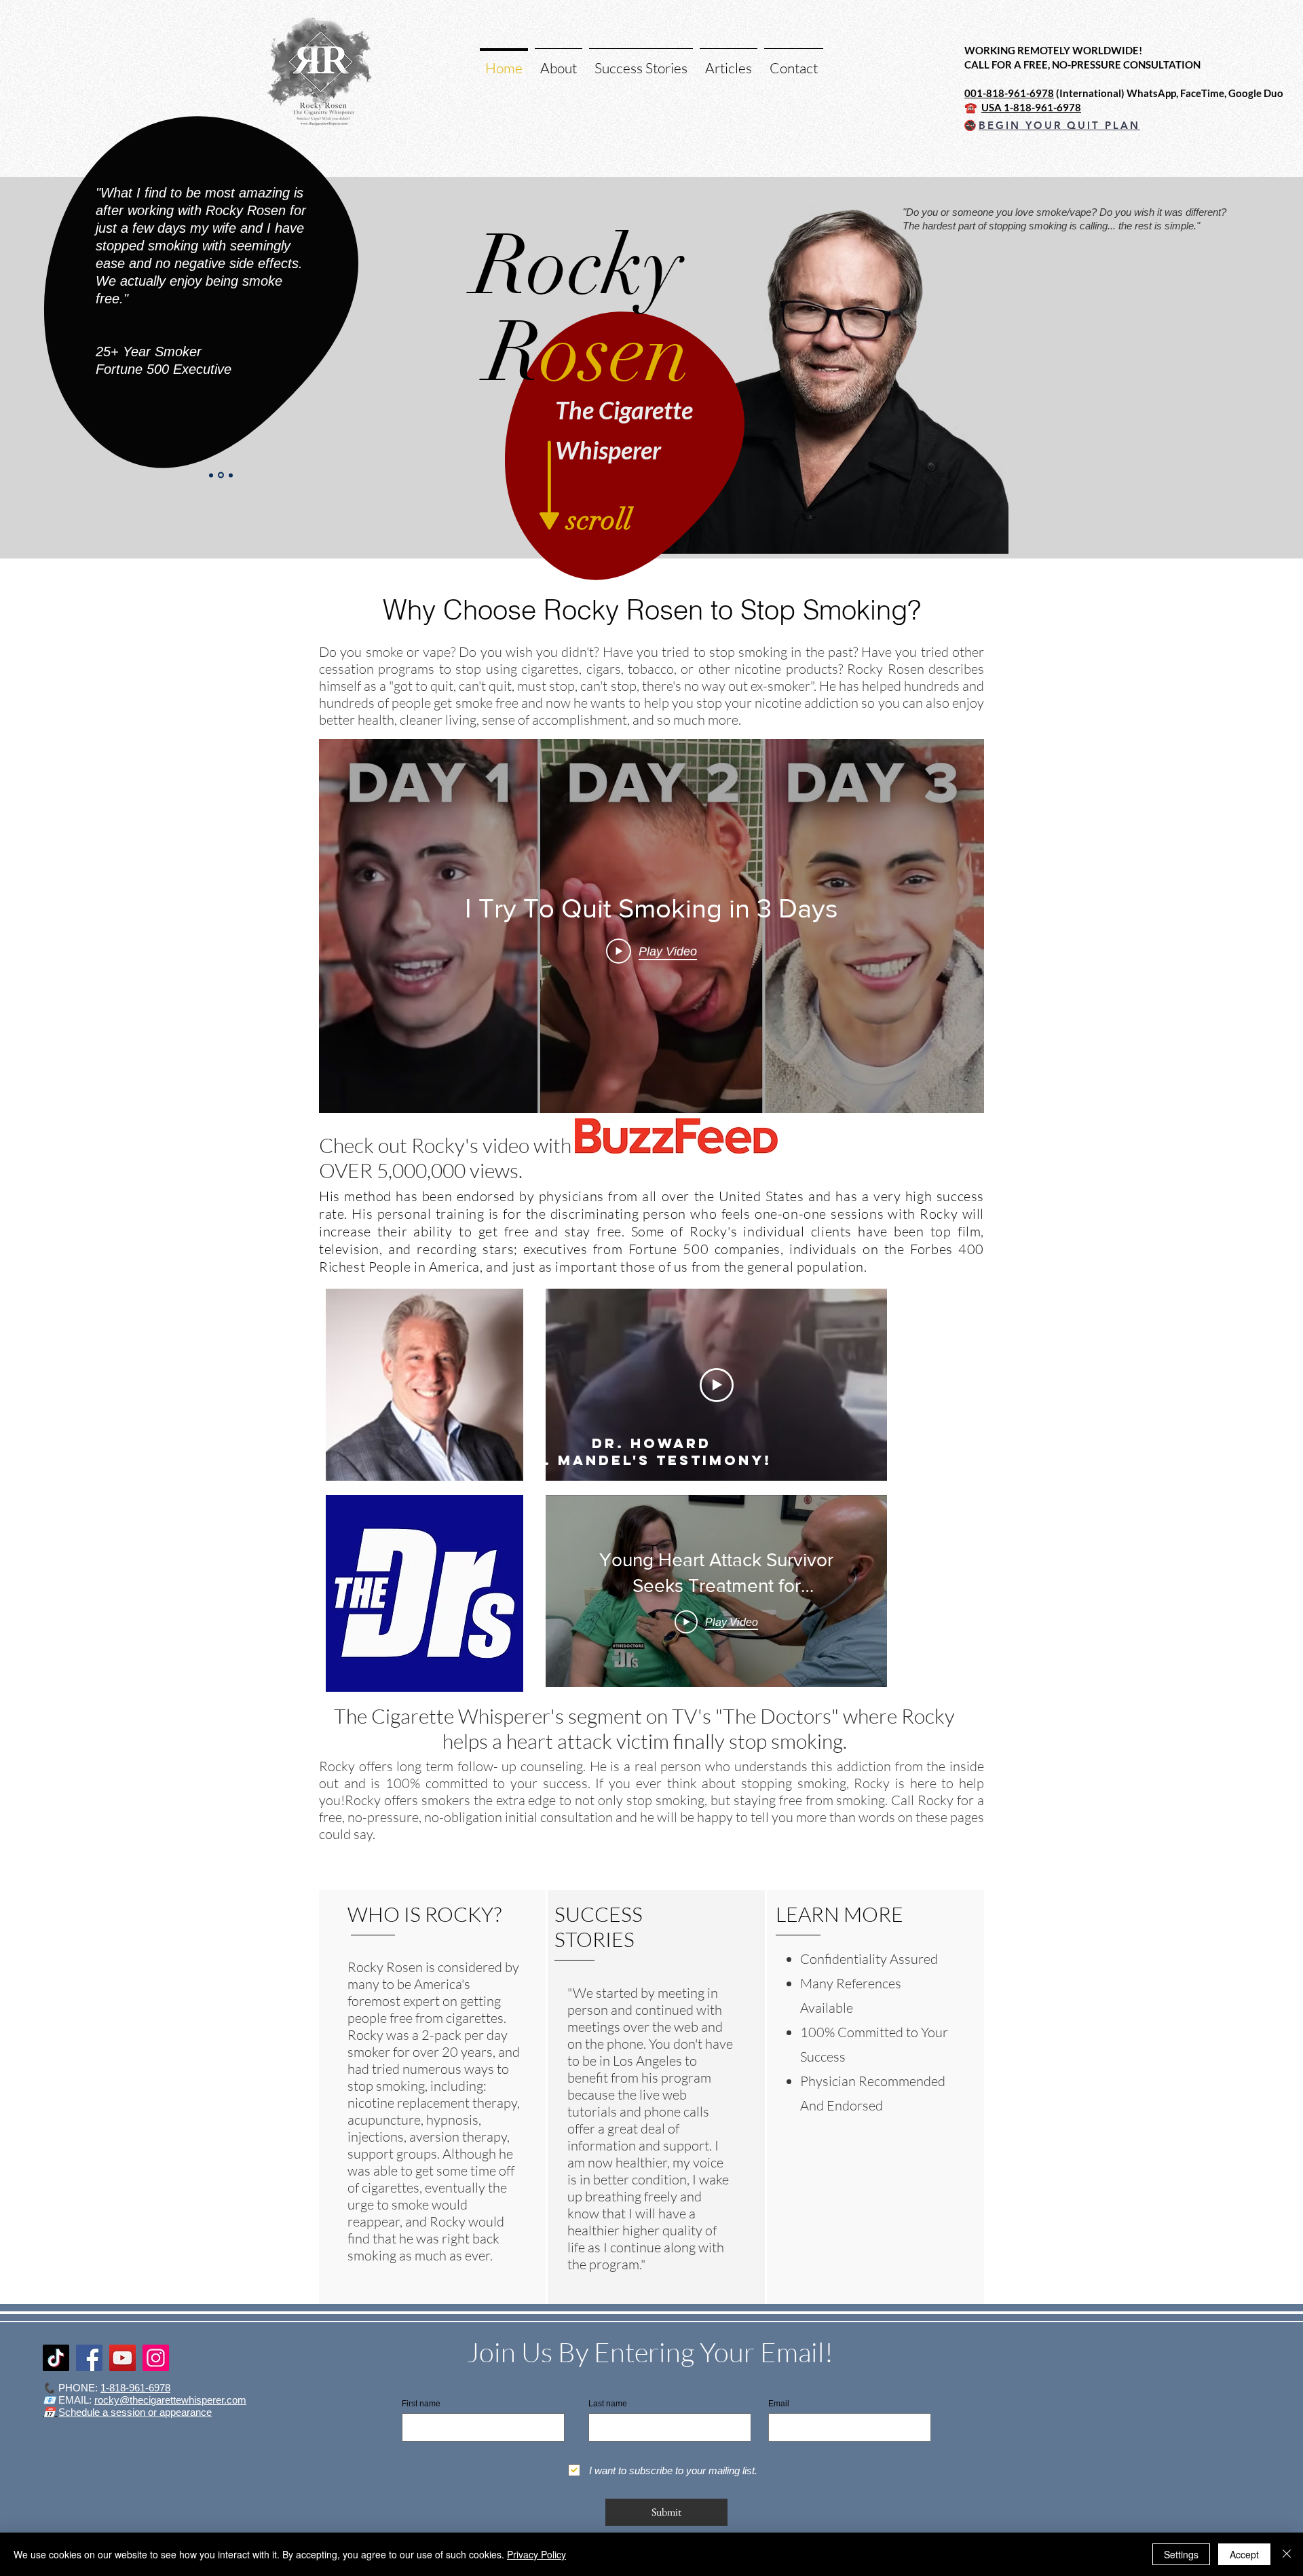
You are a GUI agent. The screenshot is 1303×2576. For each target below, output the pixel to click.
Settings (1181, 2554)
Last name (608, 2404)
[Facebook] (89, 2358)
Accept (1244, 2554)
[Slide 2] (211, 475)
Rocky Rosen (623, 610)
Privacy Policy (536, 2554)
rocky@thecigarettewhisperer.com (170, 2400)
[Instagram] (156, 2358)
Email (779, 2404)
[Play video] (717, 1385)
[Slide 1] (231, 475)
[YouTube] (122, 2358)
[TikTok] (56, 2358)
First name (421, 2404)
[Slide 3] (221, 475)
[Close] (1287, 2554)
